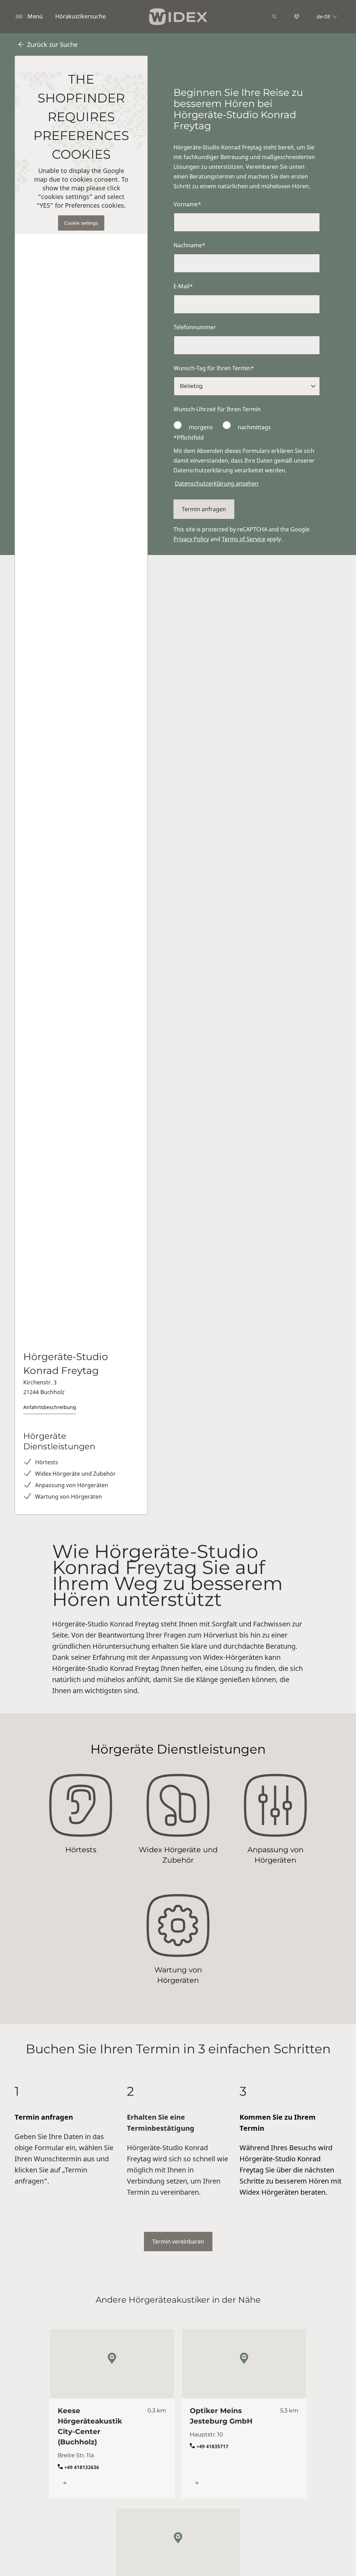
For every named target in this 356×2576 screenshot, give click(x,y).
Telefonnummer (195, 327)
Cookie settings (81, 223)
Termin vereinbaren (178, 2242)
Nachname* (189, 245)
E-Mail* (183, 286)
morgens (201, 427)
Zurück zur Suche (52, 44)
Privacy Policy (191, 539)
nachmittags (254, 427)
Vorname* (187, 204)
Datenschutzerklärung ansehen (217, 483)
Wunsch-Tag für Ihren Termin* (214, 368)
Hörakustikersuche (80, 16)
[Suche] (274, 17)
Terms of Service (244, 539)
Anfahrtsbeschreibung (50, 1407)
